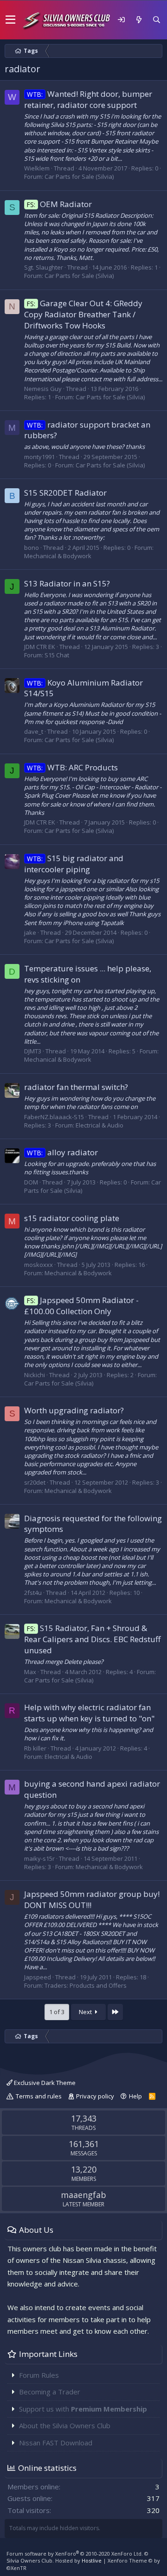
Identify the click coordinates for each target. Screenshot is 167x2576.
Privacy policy (95, 2096)
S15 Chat (57, 655)
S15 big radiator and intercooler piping (74, 864)
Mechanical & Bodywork (58, 556)
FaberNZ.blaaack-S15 (54, 1117)
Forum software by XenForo (75, 2554)
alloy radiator (62, 1152)
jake (30, 932)
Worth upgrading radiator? (74, 1410)
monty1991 (39, 457)
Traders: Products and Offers (86, 1985)
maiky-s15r (39, 1858)
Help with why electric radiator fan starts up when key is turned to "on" (89, 1713)
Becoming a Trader (50, 2392)
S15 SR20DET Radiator (65, 493)
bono (32, 548)
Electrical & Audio (100, 1125)
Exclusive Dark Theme (44, 2083)
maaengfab (83, 2195)
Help (135, 2096)
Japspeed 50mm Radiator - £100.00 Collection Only (81, 1306)
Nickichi (35, 1375)
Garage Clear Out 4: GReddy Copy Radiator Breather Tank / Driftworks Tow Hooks (83, 314)
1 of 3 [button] (57, 2012)
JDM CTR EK (40, 647)
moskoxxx (39, 1265)
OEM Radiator (59, 204)
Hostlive (92, 2560)
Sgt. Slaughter (44, 267)
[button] (10, 20)
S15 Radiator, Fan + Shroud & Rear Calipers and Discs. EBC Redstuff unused (92, 1639)
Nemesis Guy (43, 389)
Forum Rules (39, 2375)
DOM (31, 1182)
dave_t (34, 731)
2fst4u (33, 1593)
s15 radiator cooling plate (72, 1218)
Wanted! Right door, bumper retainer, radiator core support (88, 99)
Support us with (83, 2409)
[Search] (156, 20)
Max (30, 1672)
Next (86, 2012)
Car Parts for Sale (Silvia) (79, 176)
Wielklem (37, 168)
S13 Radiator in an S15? (67, 583)
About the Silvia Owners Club (65, 2425)
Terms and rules (39, 2096)
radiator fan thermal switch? (76, 1087)
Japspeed (38, 1977)
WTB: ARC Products (72, 767)
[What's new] (139, 20)
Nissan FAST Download (56, 2443)
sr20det (35, 1482)
